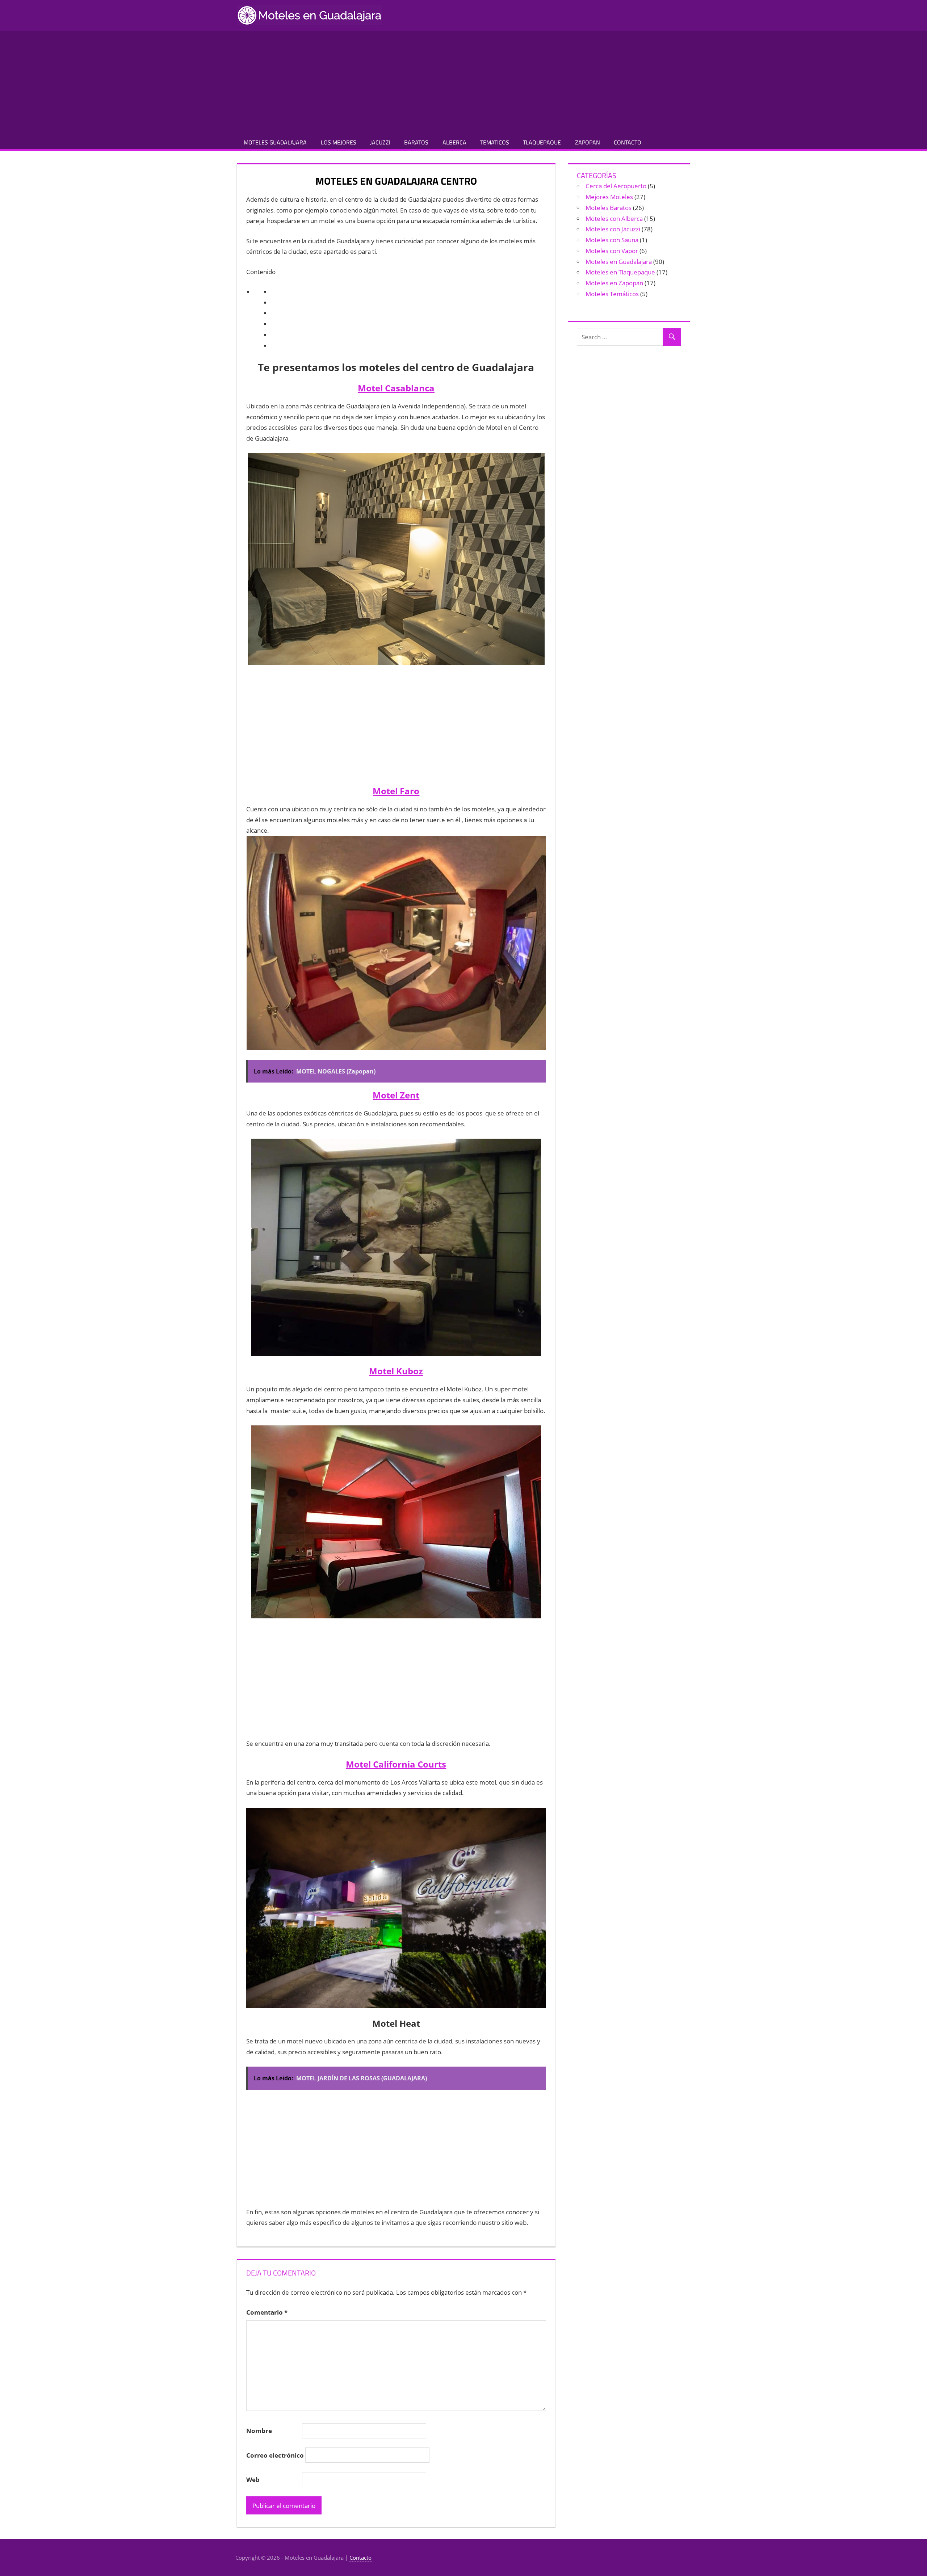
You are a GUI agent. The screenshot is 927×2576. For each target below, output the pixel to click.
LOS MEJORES (339, 142)
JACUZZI (380, 142)
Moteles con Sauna (612, 240)
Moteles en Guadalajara (619, 262)
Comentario (267, 2312)
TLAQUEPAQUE (542, 142)
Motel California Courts (396, 1764)
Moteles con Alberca (614, 218)
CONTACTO (628, 142)
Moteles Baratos (609, 208)
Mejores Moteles (609, 197)
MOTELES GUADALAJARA (275, 142)
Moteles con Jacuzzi (613, 229)
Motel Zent (396, 1095)
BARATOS (416, 142)
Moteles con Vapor (612, 251)
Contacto (360, 2558)
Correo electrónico (275, 2455)
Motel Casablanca (396, 388)
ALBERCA (454, 142)
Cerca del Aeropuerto (616, 186)
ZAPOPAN (588, 142)
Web (253, 2480)
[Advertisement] (463, 81)
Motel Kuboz (396, 1371)
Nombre (259, 2431)
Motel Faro (396, 791)
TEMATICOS (495, 142)
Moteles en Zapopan (614, 283)
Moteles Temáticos (612, 294)
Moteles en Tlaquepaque (620, 272)
